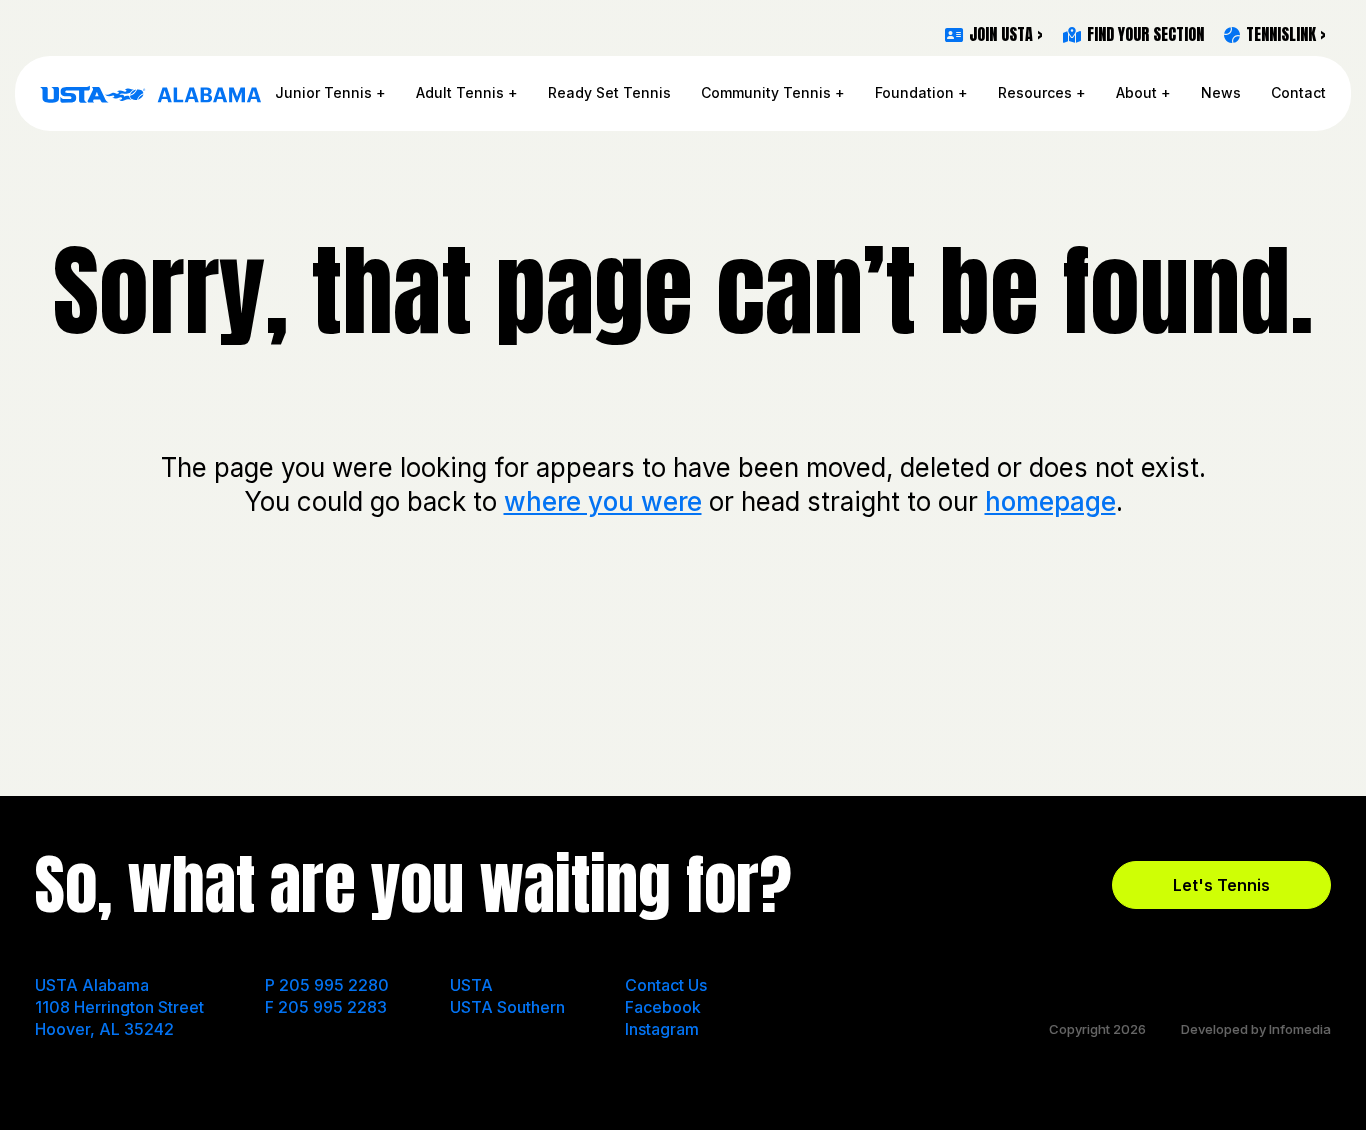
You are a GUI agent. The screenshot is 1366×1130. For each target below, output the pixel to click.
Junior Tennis (323, 92)
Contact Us (666, 985)
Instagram (662, 1029)
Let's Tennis (1221, 885)
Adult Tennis (460, 92)
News (1221, 92)
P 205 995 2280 (327, 985)
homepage (1050, 501)
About (1136, 92)
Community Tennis (766, 92)
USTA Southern (507, 1007)
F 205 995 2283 (326, 1007)
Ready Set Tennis (609, 92)
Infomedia (1300, 1029)
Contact (1298, 92)
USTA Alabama (151, 94)
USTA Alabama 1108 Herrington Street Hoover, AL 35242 (119, 1007)
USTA (471, 985)
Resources (1035, 92)
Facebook (663, 1007)
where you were (603, 501)
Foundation (914, 92)
